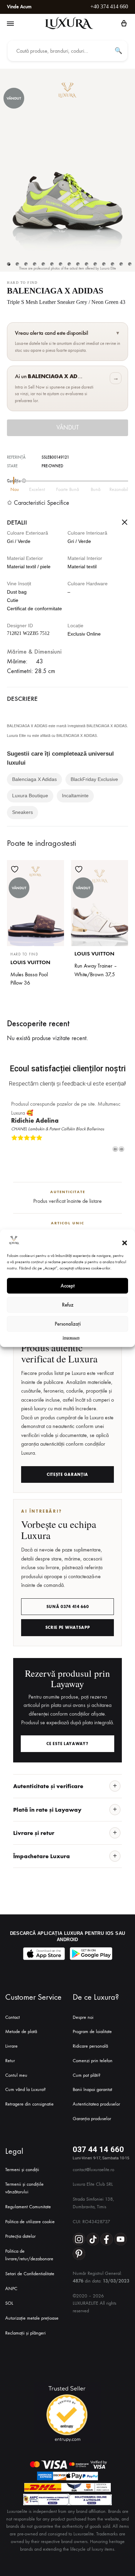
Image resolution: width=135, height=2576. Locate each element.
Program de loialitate (92, 2031)
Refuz (68, 1305)
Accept (68, 1286)
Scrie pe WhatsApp (68, 1627)
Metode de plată (21, 2031)
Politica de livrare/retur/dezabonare (29, 2255)
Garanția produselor (92, 2119)
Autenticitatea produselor (96, 2104)
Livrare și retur (34, 1833)
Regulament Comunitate (28, 2207)
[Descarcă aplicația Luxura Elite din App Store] (44, 1954)
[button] (125, 1243)
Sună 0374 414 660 (68, 1607)
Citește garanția (67, 1474)
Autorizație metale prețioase (32, 2318)
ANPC (11, 2289)
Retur (10, 2061)
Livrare (11, 2046)
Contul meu (16, 2075)
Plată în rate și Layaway (47, 1810)
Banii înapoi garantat (92, 2089)
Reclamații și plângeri (25, 2333)
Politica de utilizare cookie (30, 2222)
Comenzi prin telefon (93, 2061)
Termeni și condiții (22, 2170)
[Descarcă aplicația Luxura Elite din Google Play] (91, 1954)
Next (121, 1149)
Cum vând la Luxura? (25, 2089)
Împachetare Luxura (42, 1856)
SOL (9, 2303)
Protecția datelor (20, 2236)
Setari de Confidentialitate (30, 2274)
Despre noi (83, 2017)
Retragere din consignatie (29, 2104)
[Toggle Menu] (10, 24)
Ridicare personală (90, 2046)
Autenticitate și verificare (48, 1786)
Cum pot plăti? (87, 2075)
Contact (12, 2017)
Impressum (71, 1337)
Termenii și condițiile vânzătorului (24, 2188)
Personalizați (68, 1324)
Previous (115, 1149)
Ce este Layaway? (67, 1744)
